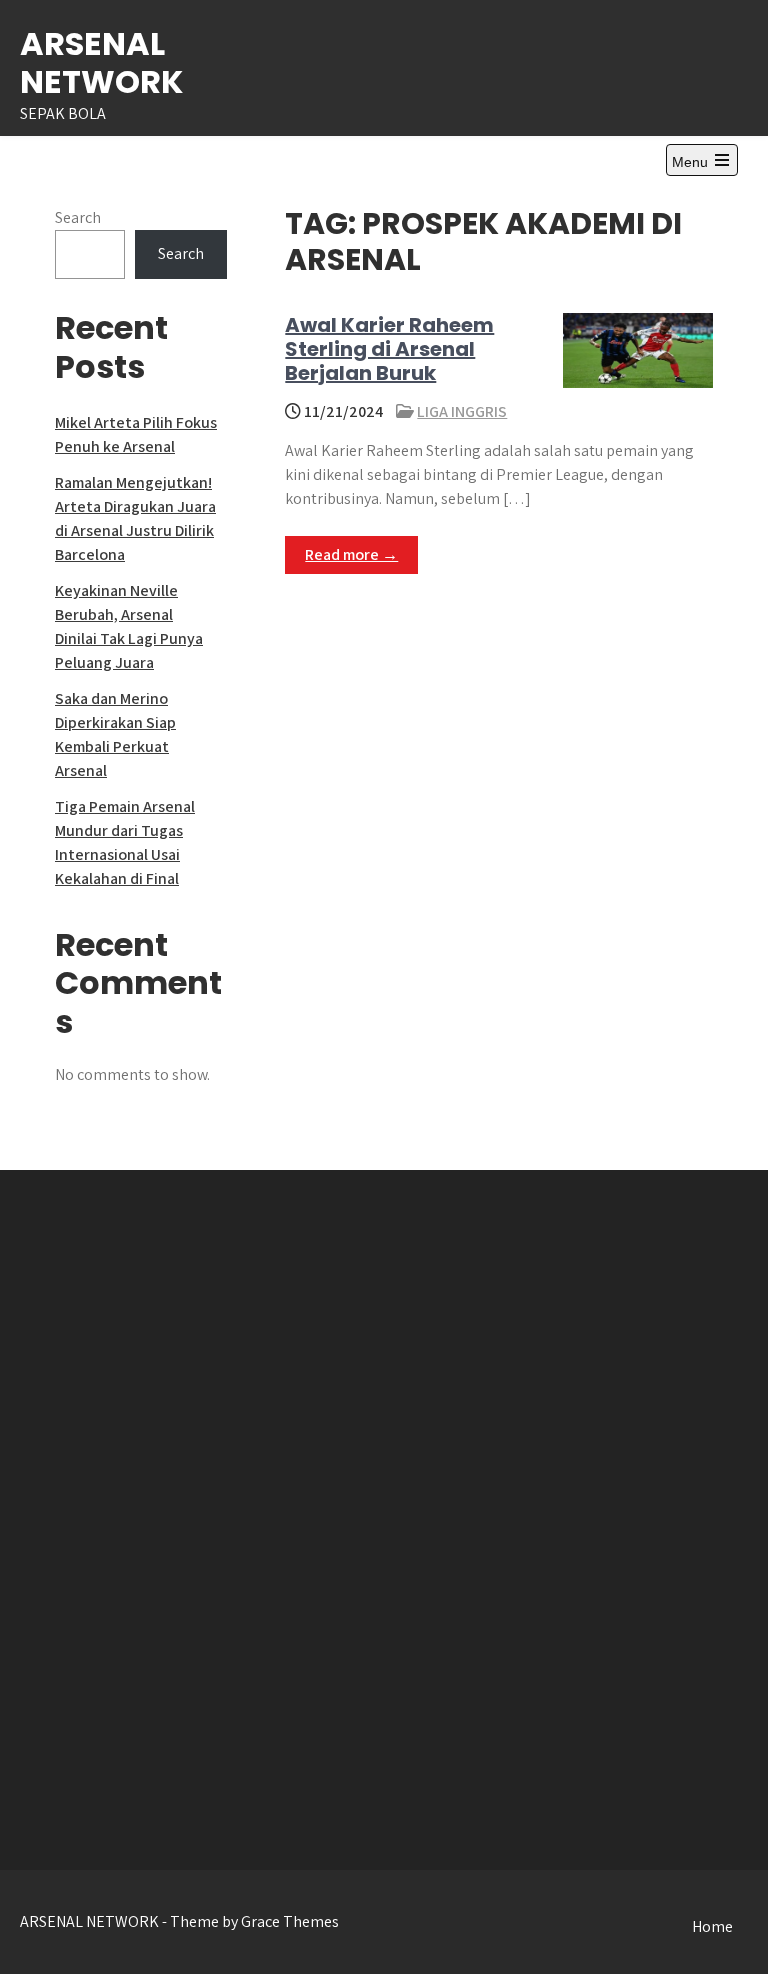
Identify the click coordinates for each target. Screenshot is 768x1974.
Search (78, 217)
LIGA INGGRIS (462, 411)
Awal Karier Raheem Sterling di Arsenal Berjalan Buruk (389, 349)
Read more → (351, 554)
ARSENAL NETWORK (101, 62)
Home (712, 1926)
